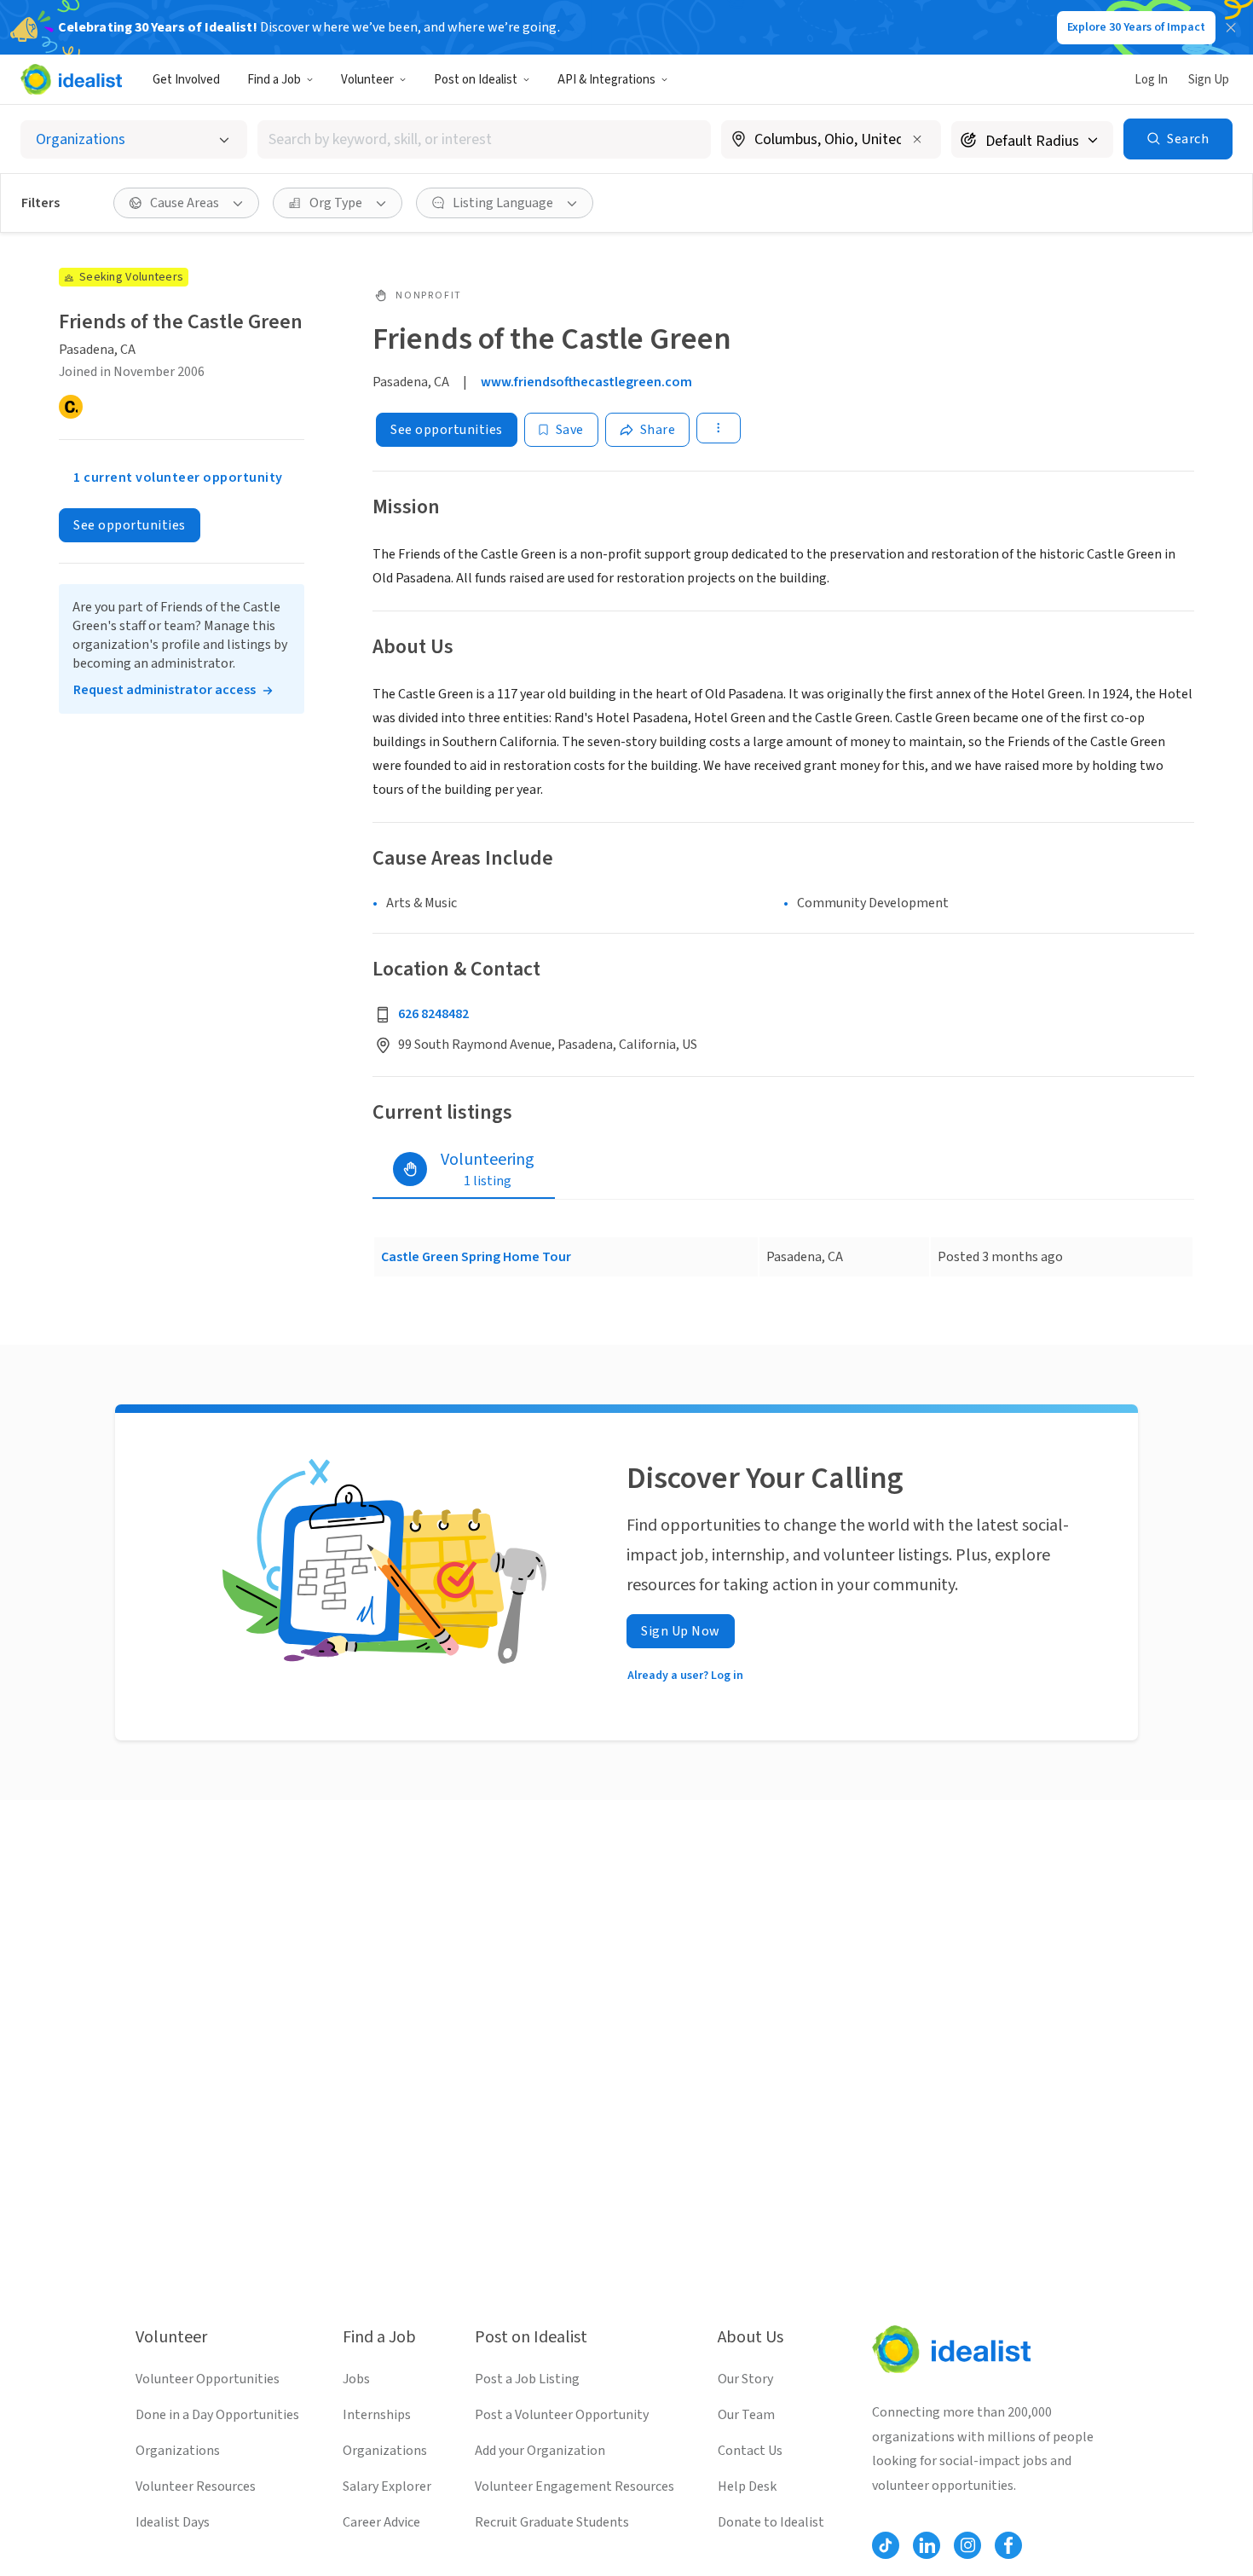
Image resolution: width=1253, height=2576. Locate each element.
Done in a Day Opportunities (217, 2415)
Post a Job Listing (527, 2379)
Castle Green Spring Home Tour (476, 1257)
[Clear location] (917, 139)
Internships (377, 2415)
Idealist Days (173, 2522)
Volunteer (367, 80)
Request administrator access (165, 690)
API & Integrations (606, 80)
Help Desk (747, 2486)
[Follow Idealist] (886, 2545)
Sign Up (1209, 80)
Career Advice (381, 2522)
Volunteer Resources (196, 2486)
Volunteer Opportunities (208, 2379)
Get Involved (186, 80)
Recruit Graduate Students (552, 2522)
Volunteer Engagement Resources (575, 2486)
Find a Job (274, 80)
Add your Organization (540, 2451)
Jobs (356, 2379)
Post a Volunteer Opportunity (562, 2415)
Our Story (745, 2379)
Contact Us (750, 2451)
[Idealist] (71, 79)
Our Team (746, 2415)
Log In (1151, 80)
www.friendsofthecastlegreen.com (586, 382)
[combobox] (484, 139)
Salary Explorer (387, 2486)
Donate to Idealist (771, 2522)
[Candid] (71, 407)
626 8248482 (433, 1014)
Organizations (178, 2451)
